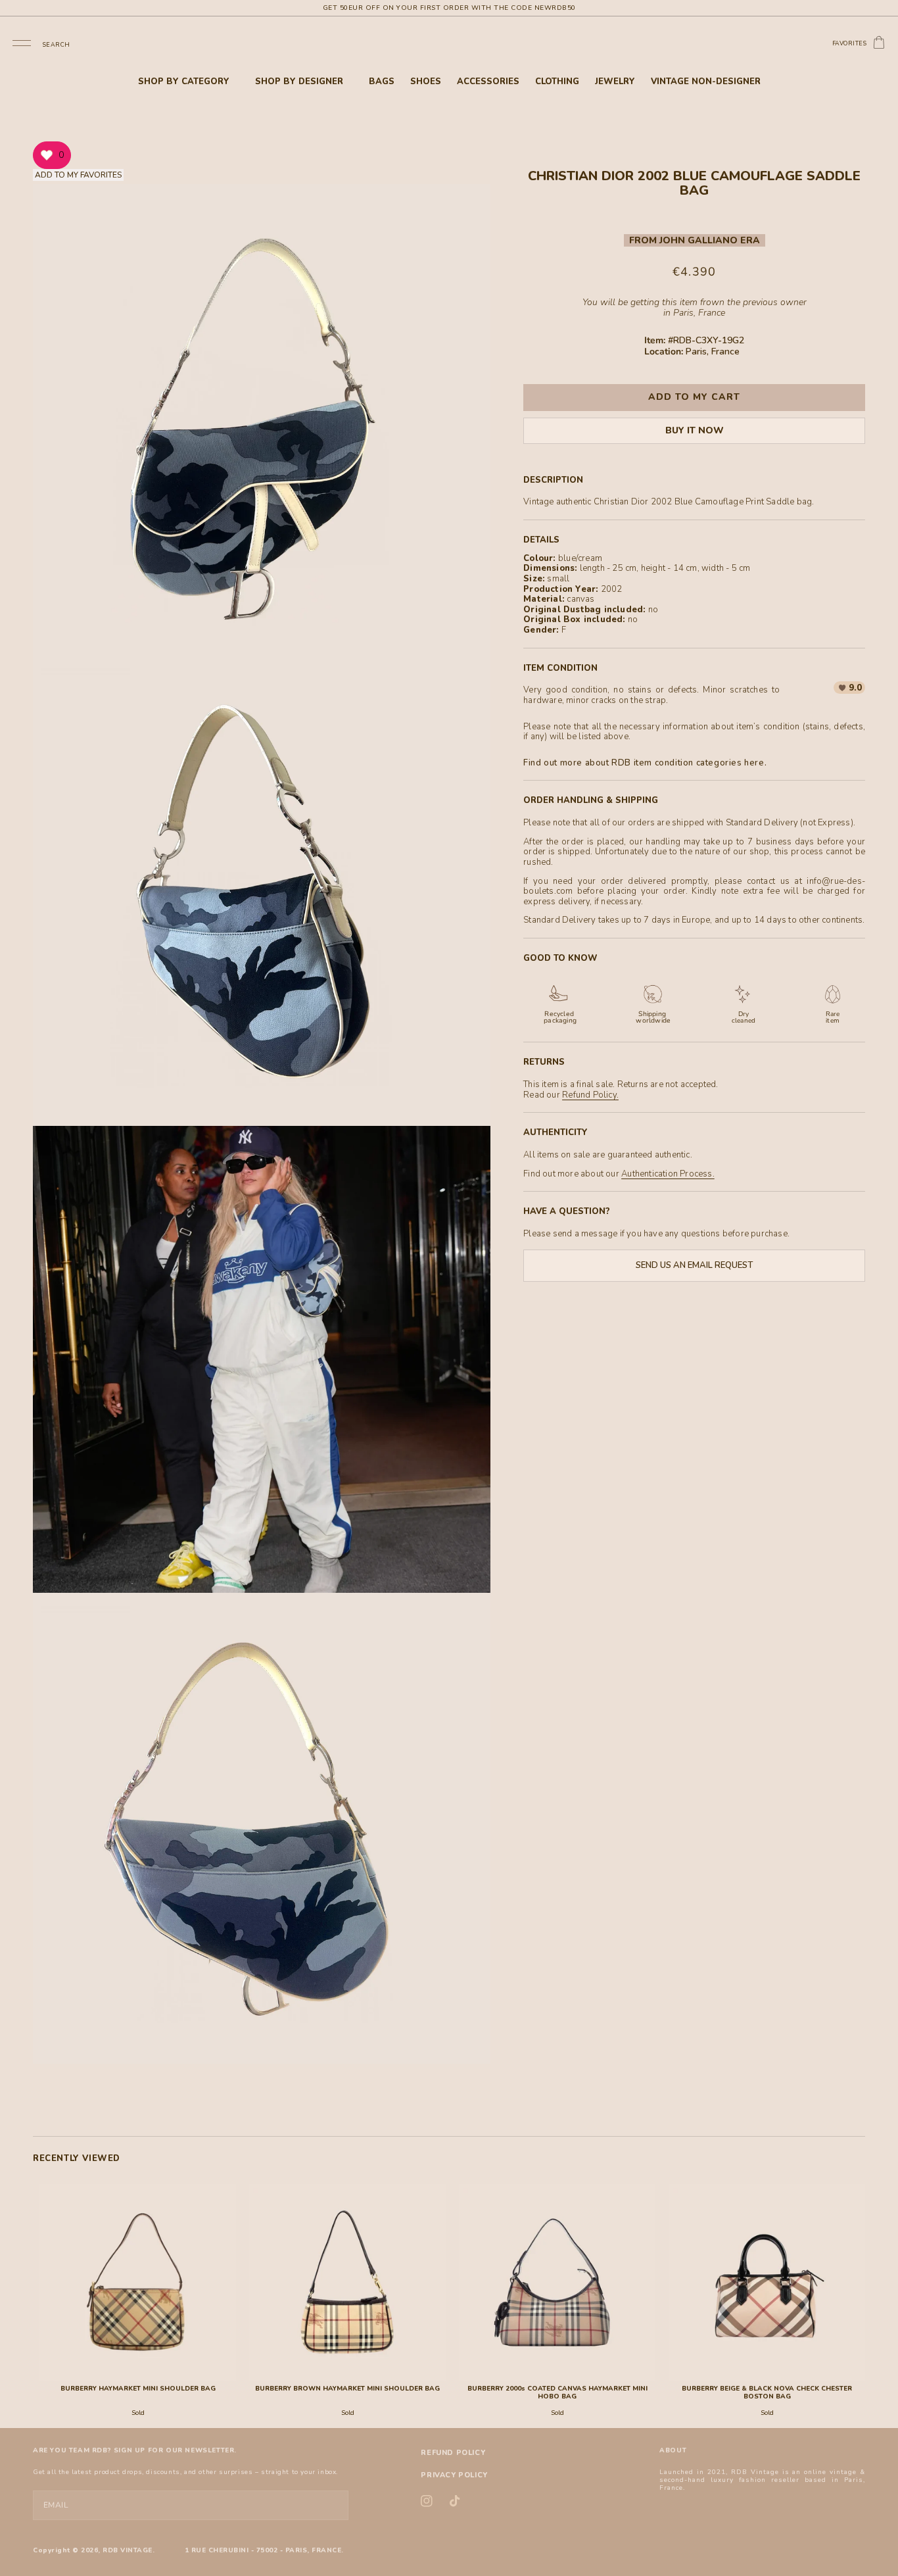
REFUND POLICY (453, 2453)
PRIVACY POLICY (454, 2475)
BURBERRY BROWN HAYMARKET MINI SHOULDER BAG (347, 2389)
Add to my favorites (78, 175)
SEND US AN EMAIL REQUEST (694, 1265)
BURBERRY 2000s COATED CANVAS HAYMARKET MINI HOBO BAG (557, 2393)
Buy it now (695, 430)
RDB (110, 2550)
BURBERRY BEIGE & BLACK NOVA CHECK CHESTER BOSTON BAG (767, 2393)
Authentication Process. (668, 1174)
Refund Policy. (590, 1095)
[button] (22, 42)
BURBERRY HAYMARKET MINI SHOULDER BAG (138, 2389)
